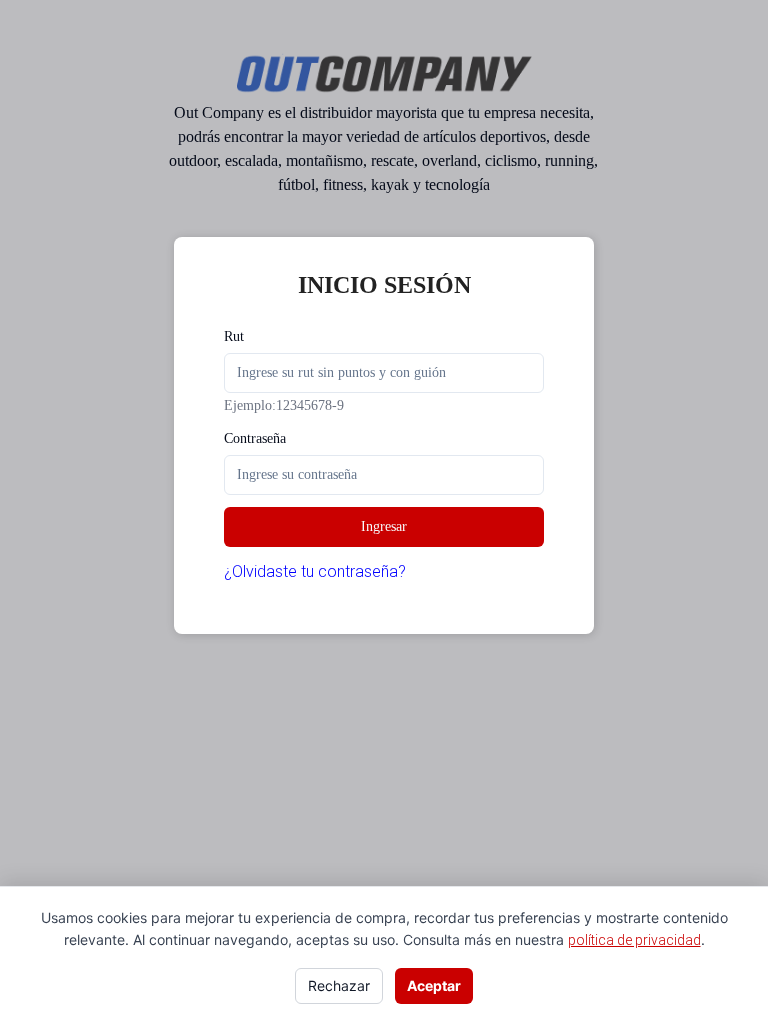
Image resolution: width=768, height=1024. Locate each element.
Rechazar (339, 985)
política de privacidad (634, 940)
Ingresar (384, 526)
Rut (234, 336)
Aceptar (434, 985)
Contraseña (255, 438)
